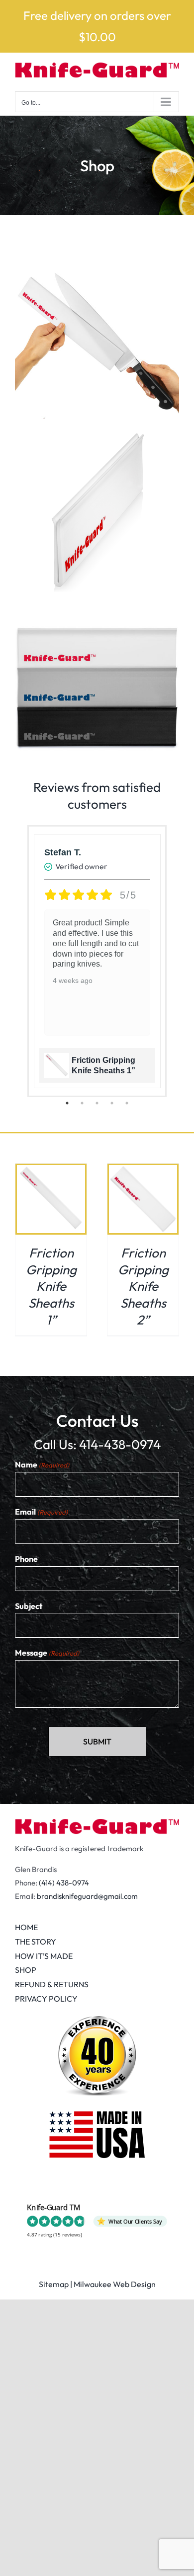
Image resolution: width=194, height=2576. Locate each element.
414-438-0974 (120, 1444)
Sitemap (54, 2284)
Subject (29, 1606)
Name (42, 1464)
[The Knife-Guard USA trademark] (97, 1823)
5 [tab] (127, 1103)
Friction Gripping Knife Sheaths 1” (51, 1286)
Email (41, 1512)
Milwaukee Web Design (115, 2284)
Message (47, 1653)
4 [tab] (112, 1103)
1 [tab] (67, 1103)
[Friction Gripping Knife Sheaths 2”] (143, 1172)
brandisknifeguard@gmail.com (87, 1896)
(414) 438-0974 (64, 1883)
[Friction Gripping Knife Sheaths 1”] (51, 1172)
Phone (26, 1559)
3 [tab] (97, 1103)
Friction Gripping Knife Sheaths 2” (143, 1286)
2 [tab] (82, 1103)
